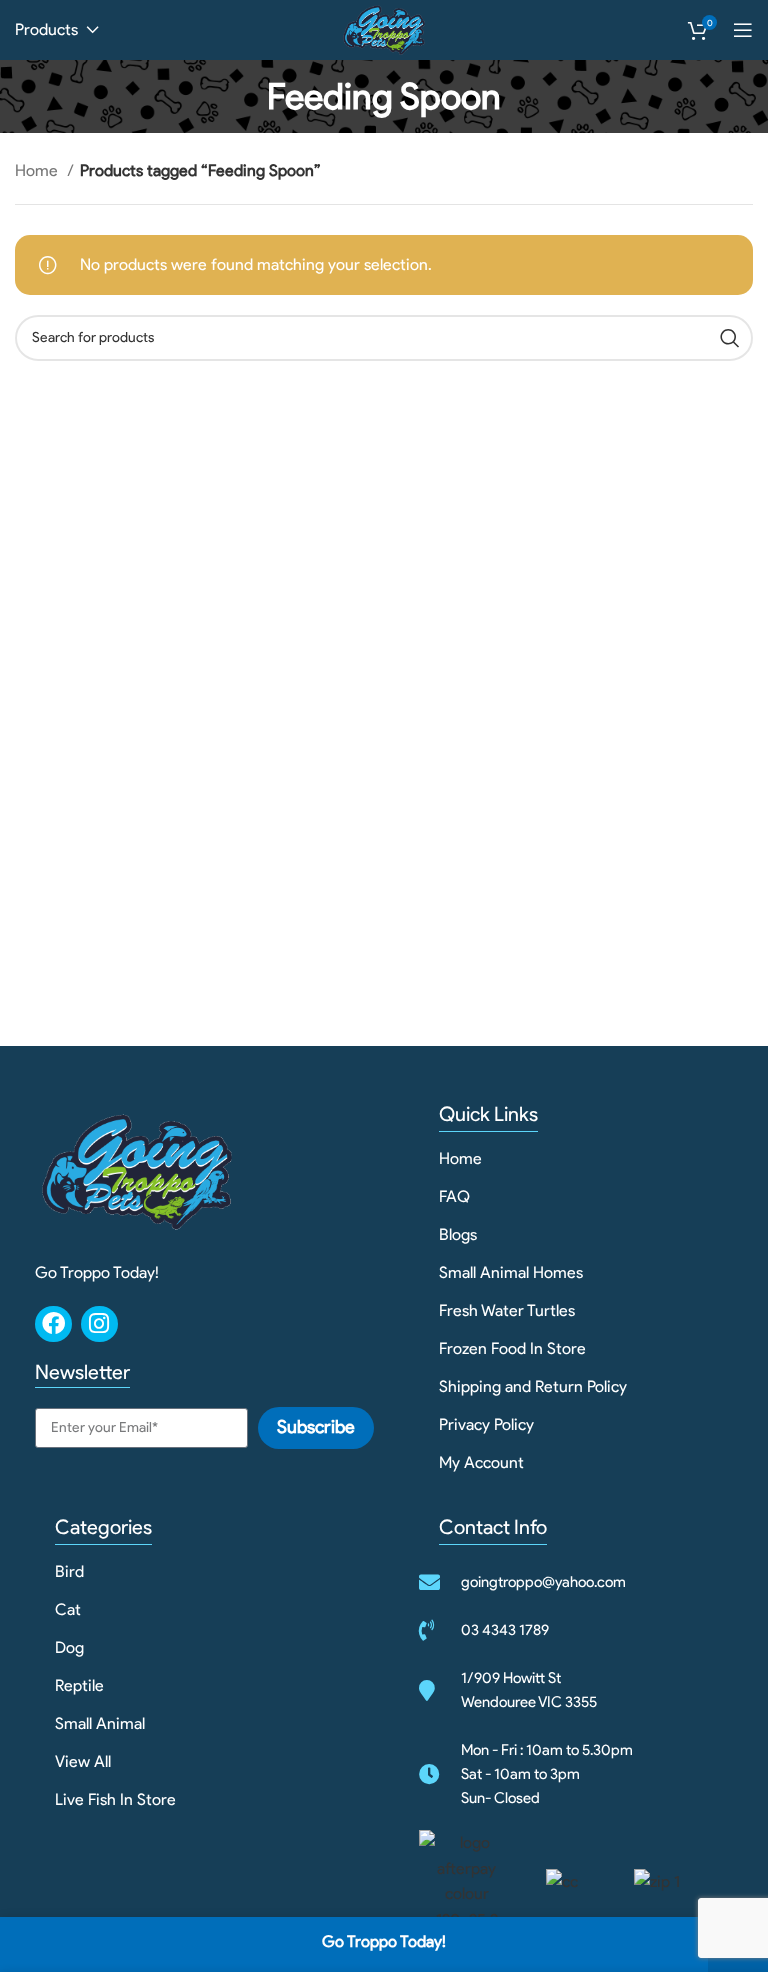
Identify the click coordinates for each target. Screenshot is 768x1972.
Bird (69, 1571)
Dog (69, 1647)
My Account (481, 1462)
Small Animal (100, 1723)
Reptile (79, 1685)
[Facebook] (53, 1324)
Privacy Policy (486, 1424)
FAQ (454, 1196)
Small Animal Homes (511, 1272)
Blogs (458, 1234)
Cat (68, 1609)
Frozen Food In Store (512, 1348)
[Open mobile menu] (743, 30)
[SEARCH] (730, 338)
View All (83, 1761)
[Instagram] (99, 1324)
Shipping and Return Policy (533, 1386)
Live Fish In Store (115, 1799)
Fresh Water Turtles (507, 1310)
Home (38, 170)
